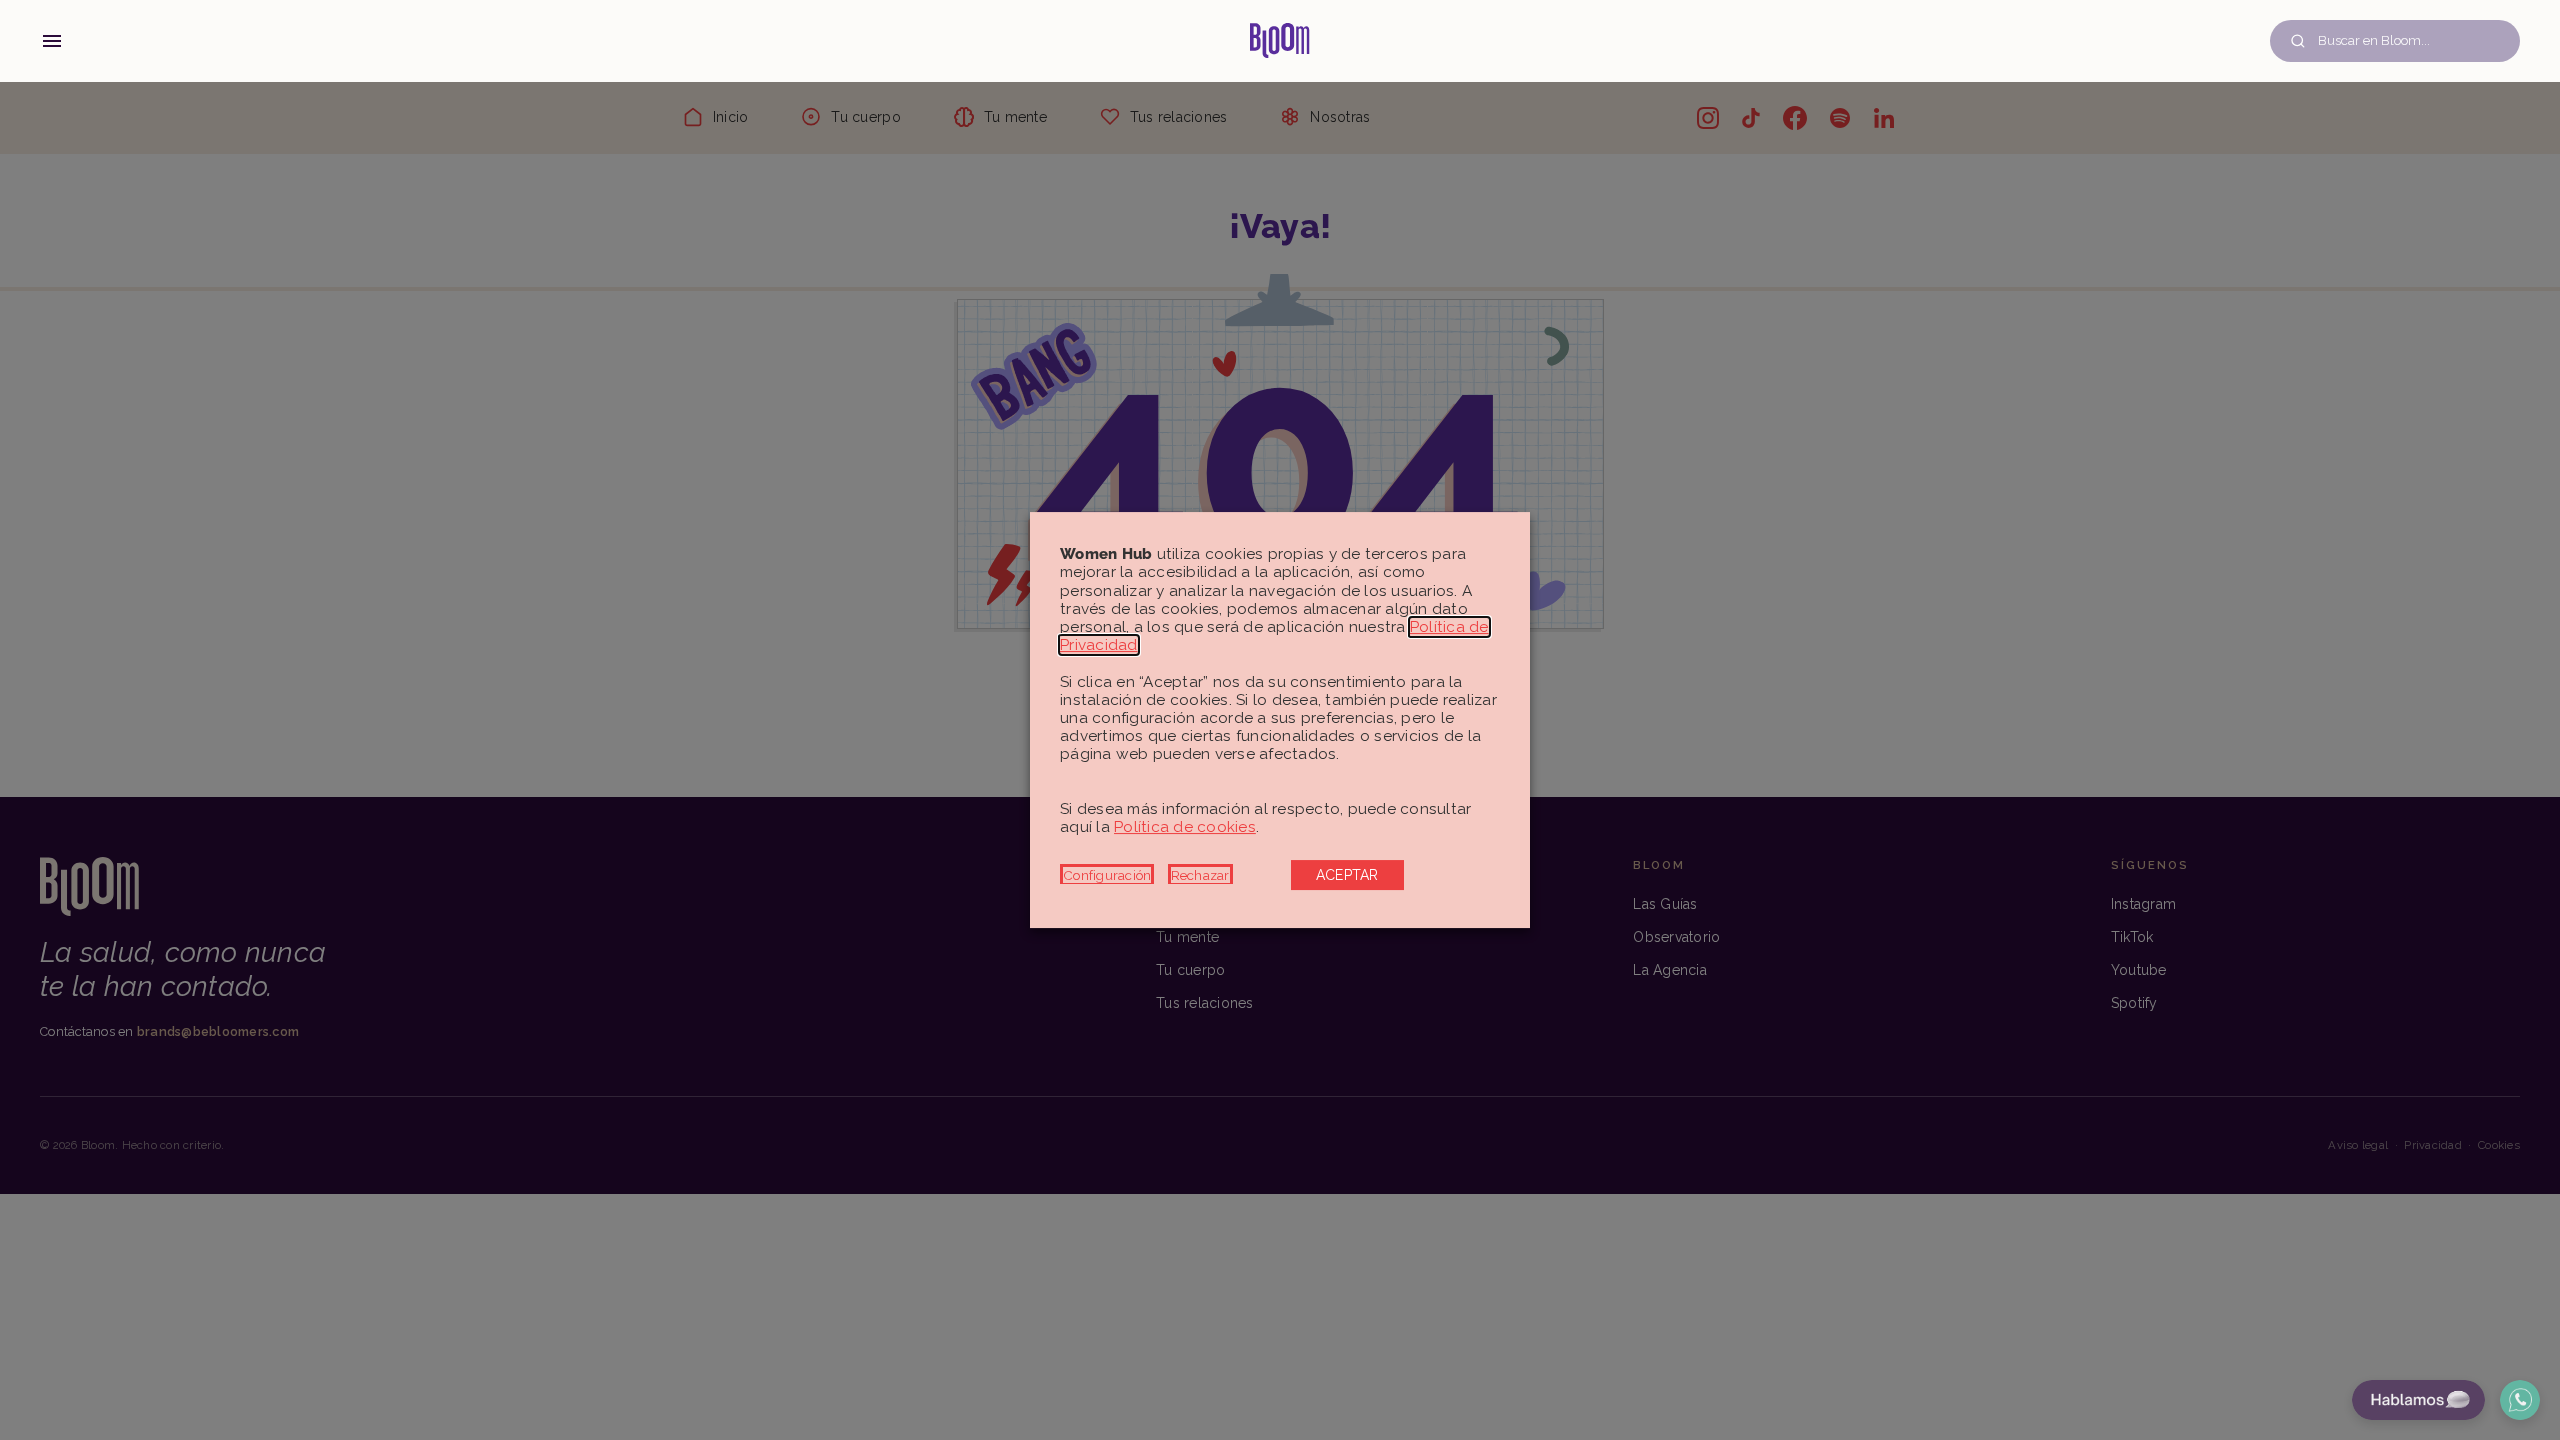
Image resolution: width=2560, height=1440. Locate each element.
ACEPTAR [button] (1347, 875)
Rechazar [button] (1200, 875)
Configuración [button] (1107, 875)
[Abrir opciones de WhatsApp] (2520, 1400)
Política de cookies (1185, 827)
